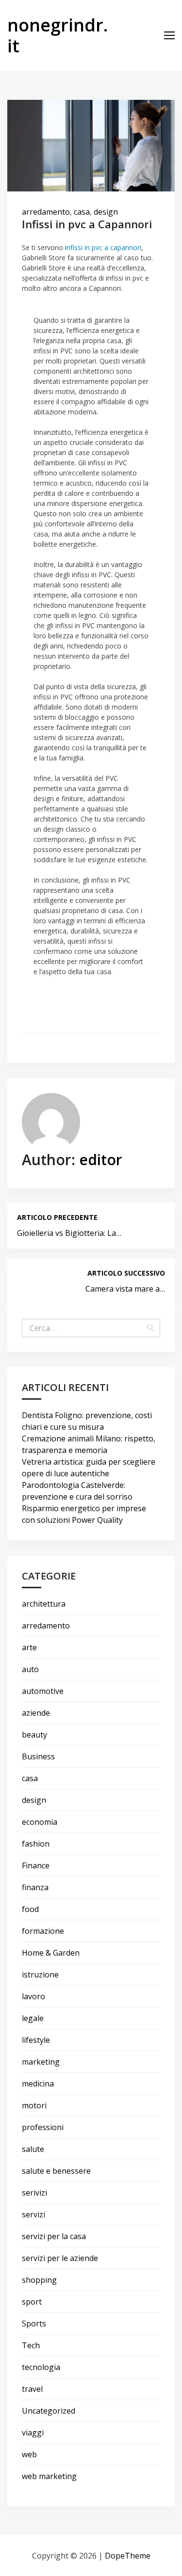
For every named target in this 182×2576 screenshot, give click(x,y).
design (106, 212)
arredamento (46, 212)
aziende (36, 1713)
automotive (43, 1691)
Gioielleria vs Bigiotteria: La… (69, 1233)
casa (82, 212)
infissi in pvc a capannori (103, 247)
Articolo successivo (126, 1273)
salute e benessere (56, 2171)
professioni (43, 2127)
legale (33, 2018)
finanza (35, 1887)
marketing (41, 2062)
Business (38, 1756)
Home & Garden (51, 1953)
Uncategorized (49, 2411)
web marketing (49, 2476)
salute (33, 2149)
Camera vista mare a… (125, 1289)
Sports (34, 2323)
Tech (31, 2345)
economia (40, 1822)
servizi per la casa (54, 2236)
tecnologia (41, 2367)
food (30, 1909)
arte (29, 1647)
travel (32, 2389)
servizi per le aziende (60, 2258)
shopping (39, 2280)
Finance (36, 1865)
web (29, 2454)
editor (101, 1160)
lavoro (33, 1996)
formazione (43, 1931)
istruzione (40, 1975)
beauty (34, 1735)
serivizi (34, 2193)
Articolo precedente (57, 1217)
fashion (36, 1844)
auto (30, 1669)
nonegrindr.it (58, 35)
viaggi (33, 2433)
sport (32, 2302)
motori (34, 2105)
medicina (38, 2084)
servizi (33, 2214)
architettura (44, 1604)
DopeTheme (128, 2556)
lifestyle (36, 2040)
